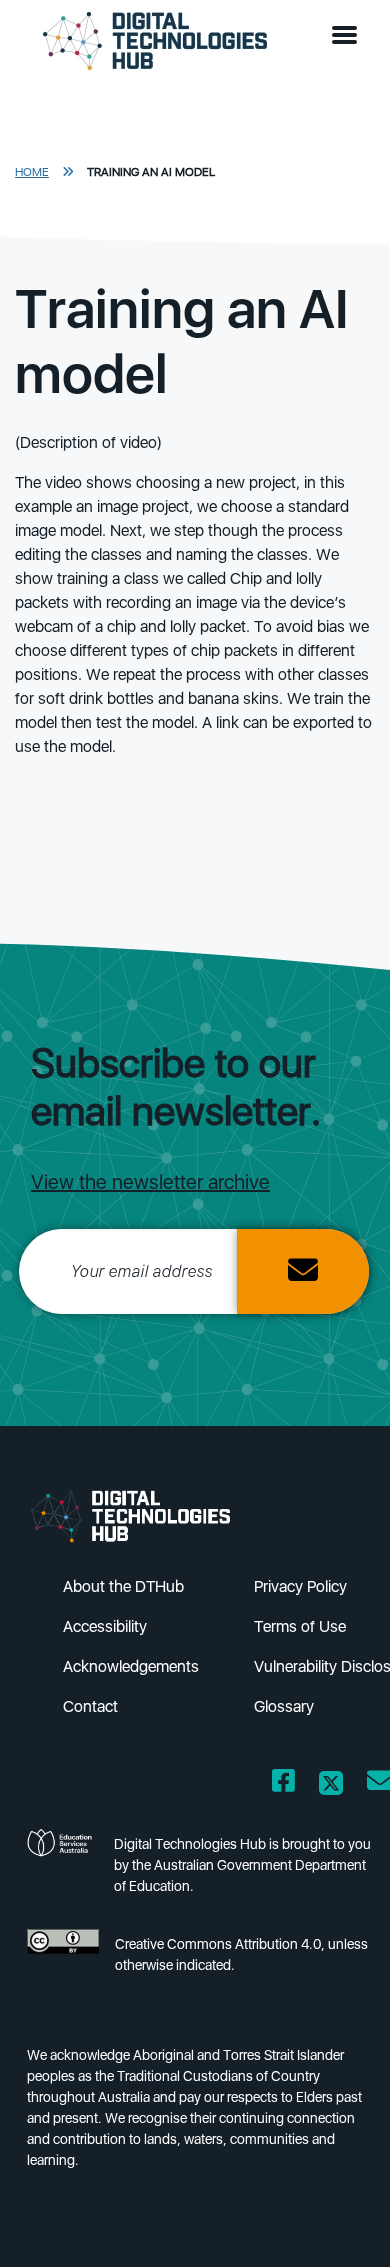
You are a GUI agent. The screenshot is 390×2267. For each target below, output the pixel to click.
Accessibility (105, 1626)
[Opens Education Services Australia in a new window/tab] (62, 1871)
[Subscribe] (303, 1271)
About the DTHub (123, 1586)
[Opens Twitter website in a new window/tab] (331, 1784)
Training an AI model (151, 172)
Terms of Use (300, 1626)
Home (32, 172)
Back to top (341, 2223)
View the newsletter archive (150, 1182)
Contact (90, 1706)
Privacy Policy (300, 1586)
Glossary (284, 1706)
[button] (349, 36)
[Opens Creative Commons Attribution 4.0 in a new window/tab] (63, 1960)
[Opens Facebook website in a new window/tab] (283, 1784)
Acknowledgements (131, 1666)
